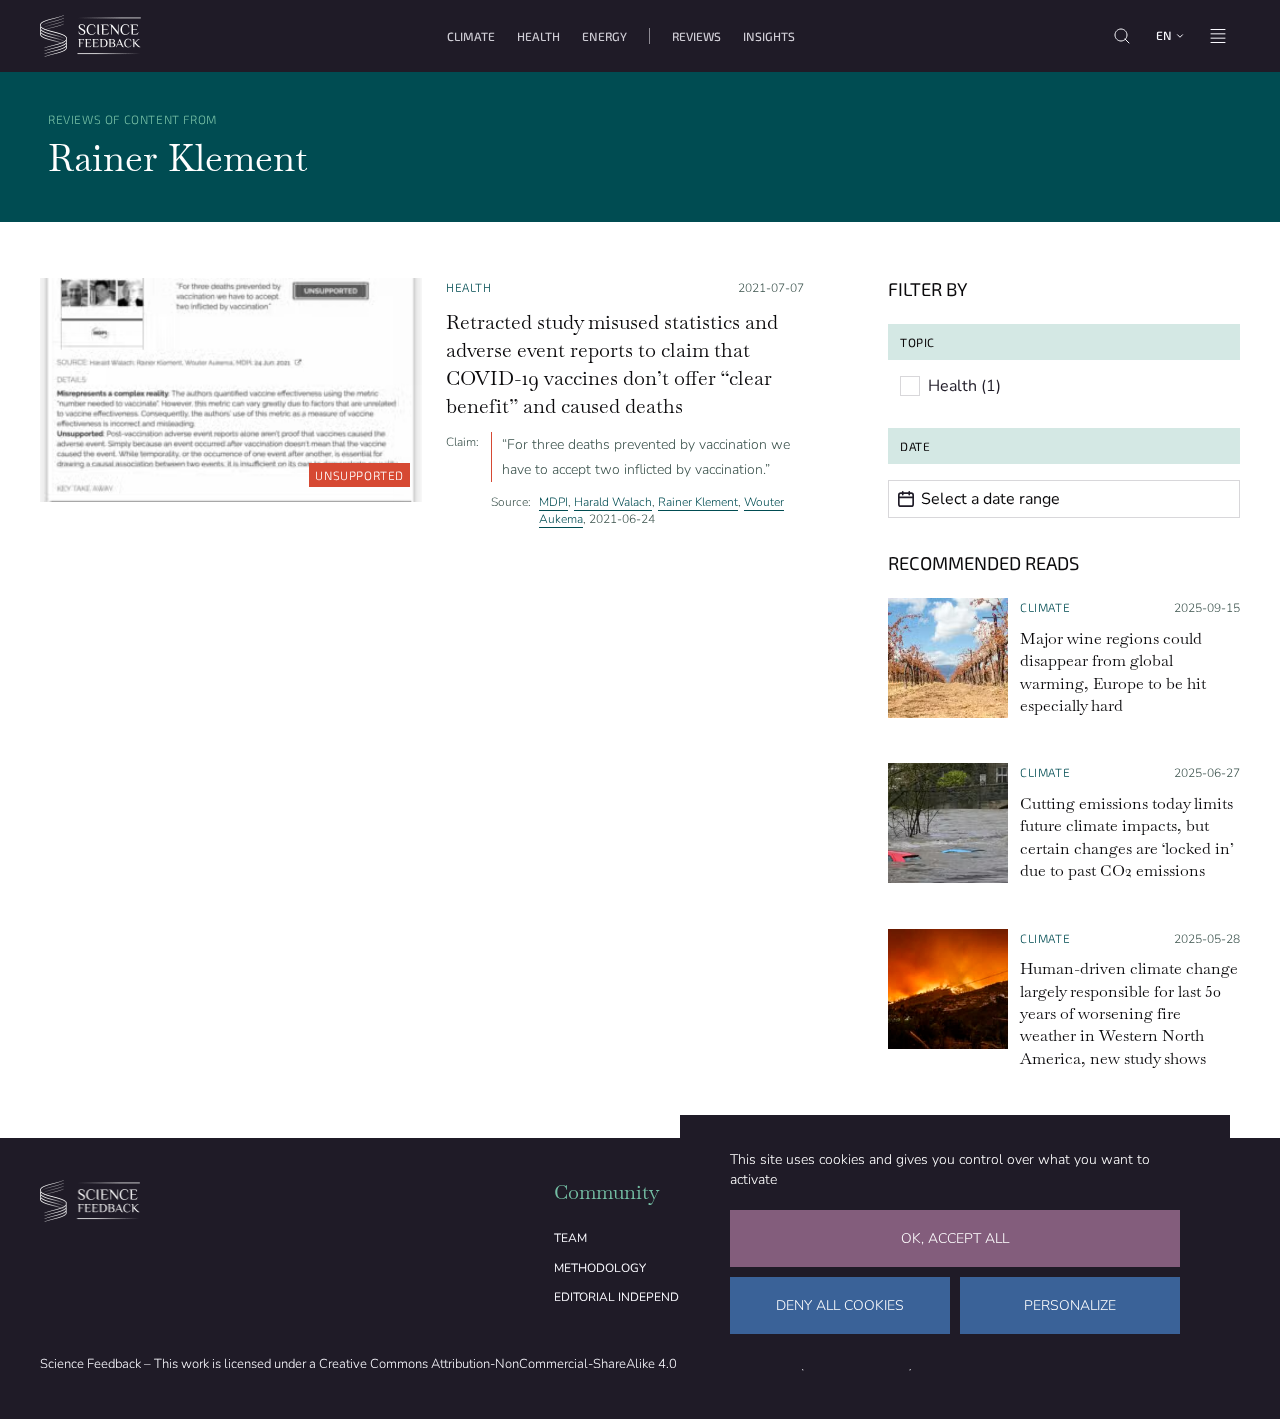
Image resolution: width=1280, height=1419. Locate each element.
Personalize (1070, 1305)
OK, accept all (955, 1238)
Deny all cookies (840, 1305)
